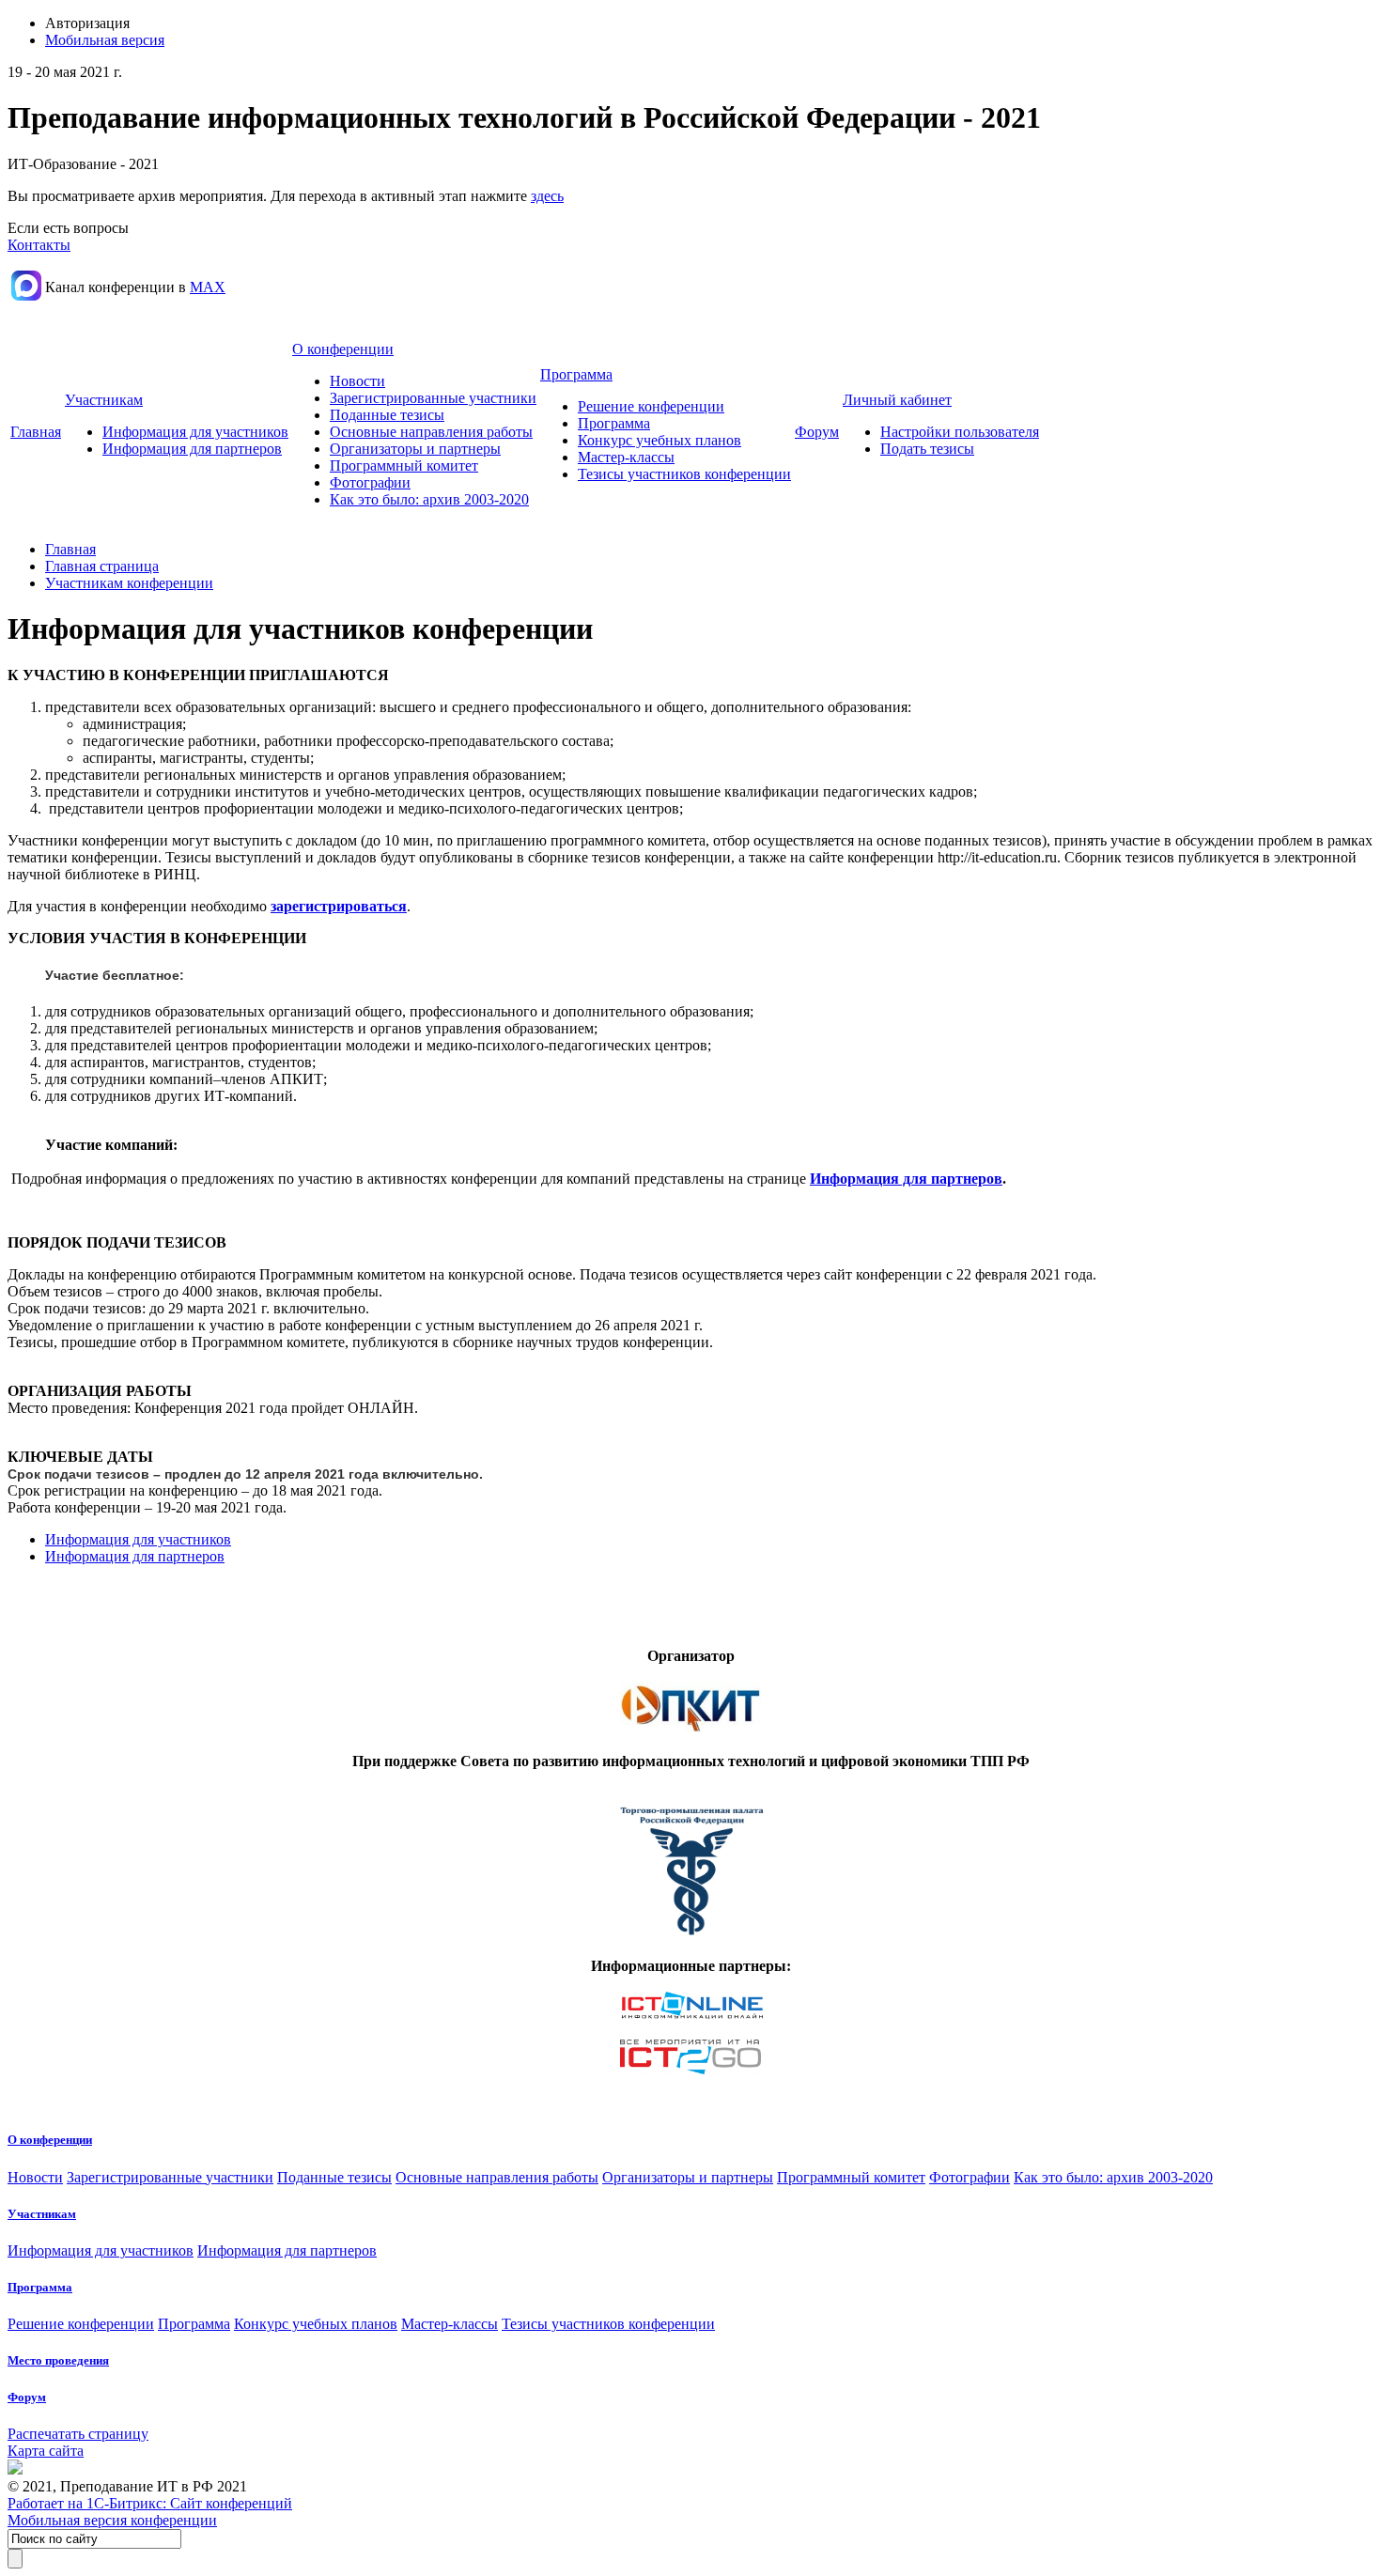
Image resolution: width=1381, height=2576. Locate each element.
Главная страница (102, 566)
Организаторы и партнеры (415, 449)
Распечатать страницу (78, 2434)
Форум (817, 432)
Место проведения (58, 2360)
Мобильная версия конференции (112, 2520)
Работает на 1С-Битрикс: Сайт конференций (150, 2503)
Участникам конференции (129, 583)
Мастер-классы (626, 457)
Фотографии (370, 482)
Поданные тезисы (387, 415)
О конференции (343, 349)
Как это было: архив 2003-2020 (429, 499)
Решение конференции (651, 406)
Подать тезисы (927, 449)
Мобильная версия (105, 40)
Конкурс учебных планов (659, 440)
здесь (547, 196)
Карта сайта (46, 2451)
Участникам (104, 400)
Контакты (39, 245)
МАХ (208, 287)
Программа (576, 374)
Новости (357, 381)
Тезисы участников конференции (684, 474)
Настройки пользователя (960, 432)
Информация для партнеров (192, 449)
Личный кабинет (897, 400)
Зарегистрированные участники (433, 398)
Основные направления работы (431, 432)
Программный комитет (404, 466)
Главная (36, 432)
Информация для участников (195, 432)
